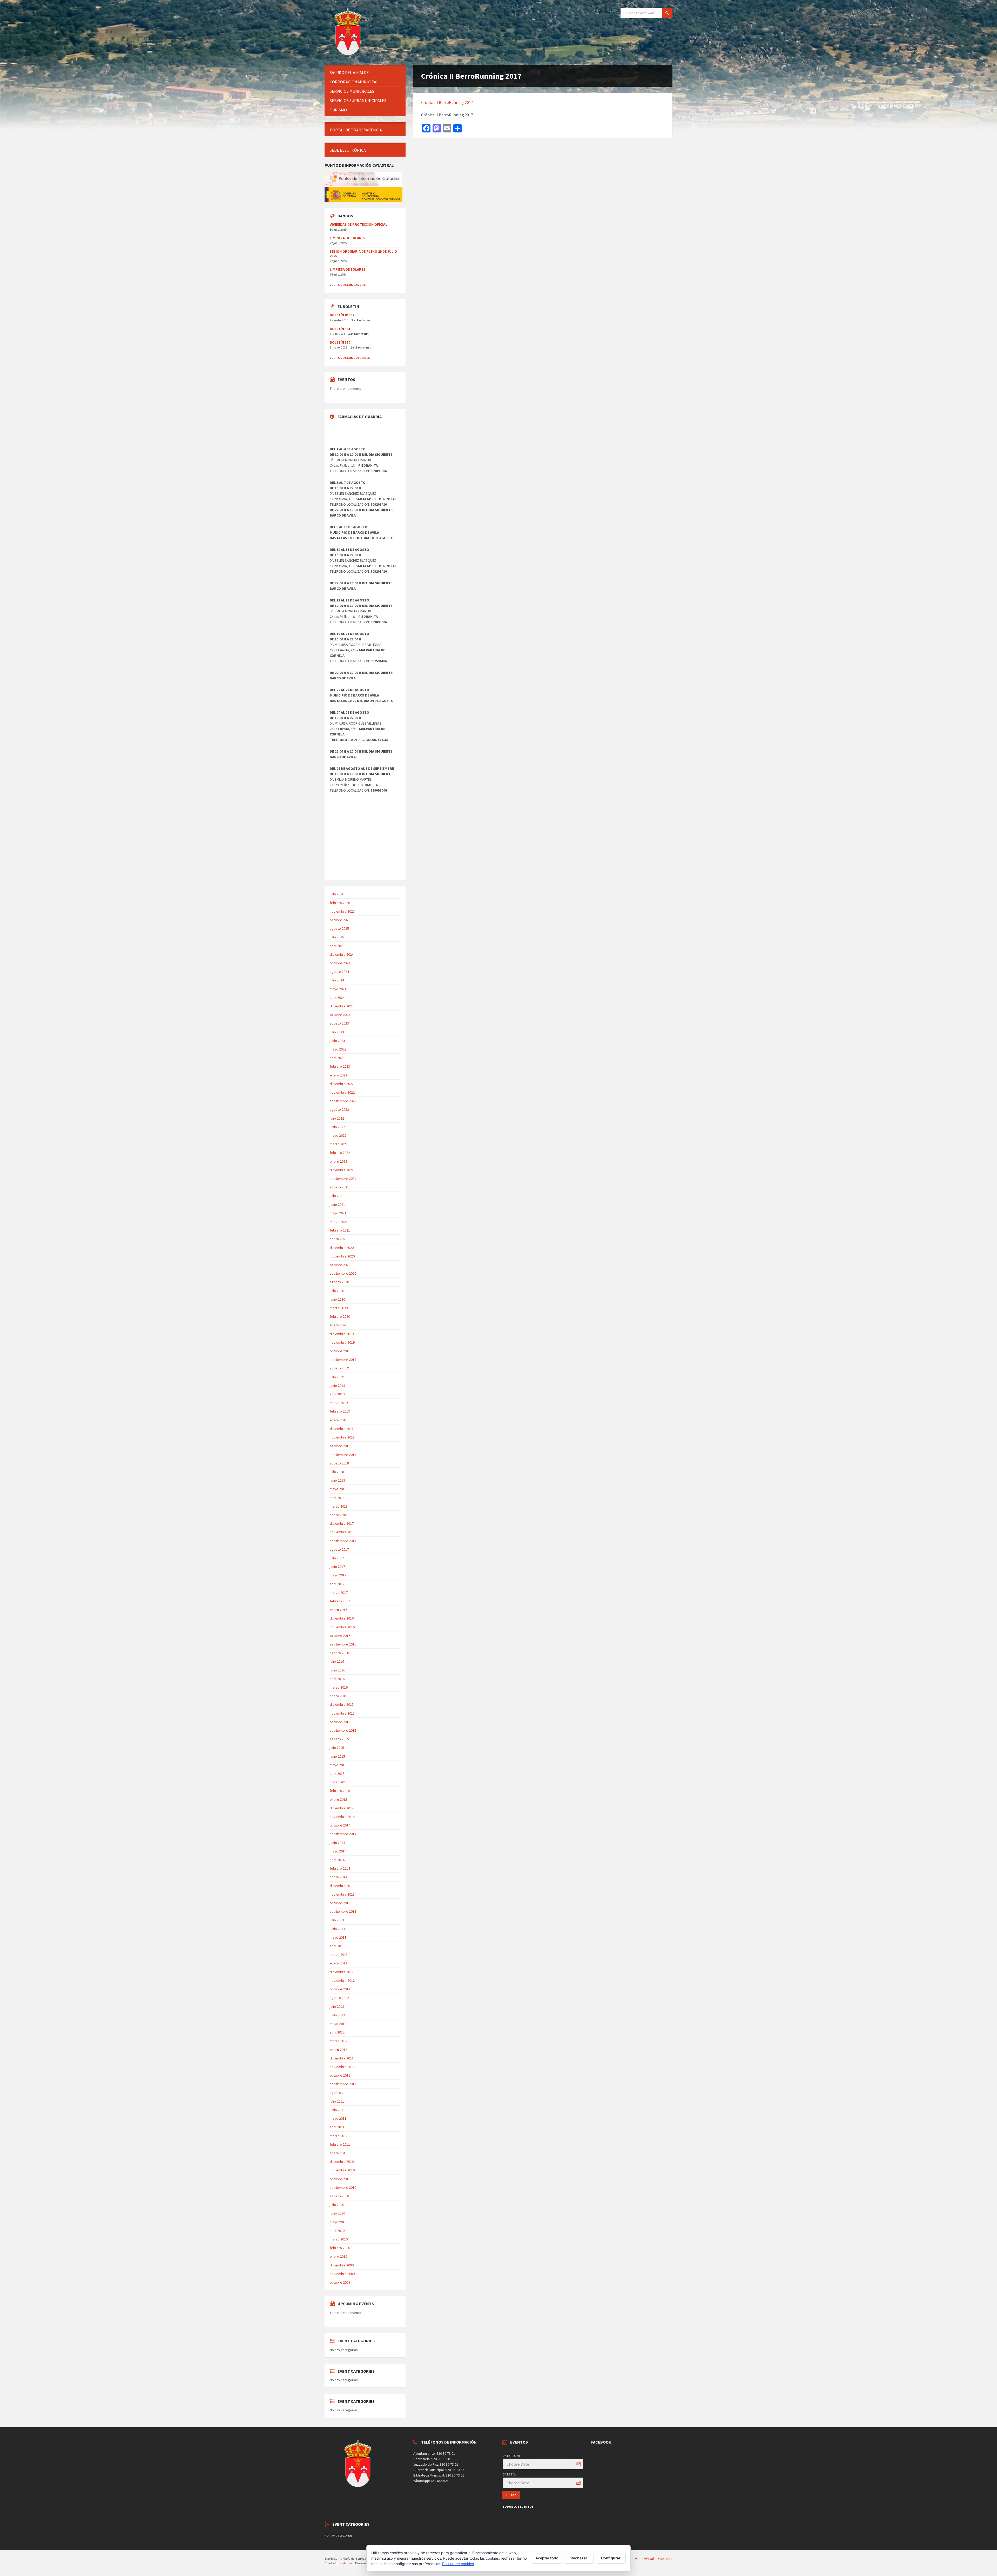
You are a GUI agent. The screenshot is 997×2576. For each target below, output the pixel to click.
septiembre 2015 (343, 1730)
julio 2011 (337, 2101)
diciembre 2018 (342, 1429)
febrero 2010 (340, 2248)
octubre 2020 (340, 1265)
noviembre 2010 (342, 2170)
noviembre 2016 (342, 1627)
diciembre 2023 (342, 1006)
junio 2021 (337, 1205)
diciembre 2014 (342, 1808)
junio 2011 (337, 2110)
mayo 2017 (338, 1575)
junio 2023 (337, 1041)
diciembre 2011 (342, 2058)
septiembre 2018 (343, 1455)
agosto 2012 (339, 1998)
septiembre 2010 (343, 2187)
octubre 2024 (340, 963)
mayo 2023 (338, 1049)
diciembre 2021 (342, 1170)
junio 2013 (337, 1929)
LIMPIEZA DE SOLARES (348, 238)
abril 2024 (337, 998)
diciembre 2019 (342, 1334)
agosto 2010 (339, 2196)
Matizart (348, 2563)
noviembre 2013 (342, 1894)
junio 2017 (337, 1567)
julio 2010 (337, 2205)
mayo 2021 (338, 1213)
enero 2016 (338, 1696)
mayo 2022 (338, 1135)
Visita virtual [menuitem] (644, 2559)
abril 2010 (337, 2231)
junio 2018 (337, 1480)
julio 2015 (337, 1748)
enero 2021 (338, 1239)
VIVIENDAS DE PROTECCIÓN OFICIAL (358, 224)
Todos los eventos (518, 2507)
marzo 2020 (339, 1308)
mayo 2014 (338, 1851)
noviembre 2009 (342, 2274)
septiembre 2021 (343, 1179)
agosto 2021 (339, 1187)
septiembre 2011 (343, 2084)
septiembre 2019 (343, 1360)
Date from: (511, 2456)
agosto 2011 (339, 2093)
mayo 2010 (338, 2222)
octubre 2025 (340, 920)
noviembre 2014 (342, 1817)
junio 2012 (337, 2015)
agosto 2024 (339, 972)
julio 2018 (337, 1472)
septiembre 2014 (343, 1834)
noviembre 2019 (342, 1342)
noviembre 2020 (342, 1256)
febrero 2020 (340, 1316)
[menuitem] (365, 73)
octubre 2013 (340, 1903)
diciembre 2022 (342, 1084)
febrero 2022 (340, 1153)
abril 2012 (337, 2032)
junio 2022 (337, 1127)
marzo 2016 (339, 1687)
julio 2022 (337, 1118)
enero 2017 (338, 1610)
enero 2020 (338, 1325)
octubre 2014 (340, 1825)
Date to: (509, 2474)
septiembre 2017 (343, 1541)
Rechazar (579, 2558)
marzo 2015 (339, 1782)
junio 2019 (337, 1386)
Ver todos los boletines (350, 358)
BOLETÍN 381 (340, 329)
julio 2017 (337, 1558)
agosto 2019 (339, 1368)
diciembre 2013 (342, 1886)
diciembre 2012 (342, 1972)
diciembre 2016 (342, 1618)
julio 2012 (337, 2006)
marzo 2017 (339, 1593)
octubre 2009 (340, 2282)
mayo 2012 (338, 2024)
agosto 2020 (339, 1282)
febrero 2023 (340, 1066)
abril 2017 (337, 1584)
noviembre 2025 (342, 911)
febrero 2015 (340, 1791)
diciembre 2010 (342, 2162)
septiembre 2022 (343, 1101)
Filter (511, 2495)
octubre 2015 (340, 1722)
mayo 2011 (338, 2118)
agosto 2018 (339, 1463)
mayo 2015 (338, 1765)
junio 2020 (337, 1299)
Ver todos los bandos (348, 285)
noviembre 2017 (342, 1532)
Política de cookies (458, 2564)
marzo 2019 (339, 1403)
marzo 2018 (339, 1506)
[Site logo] (349, 55)
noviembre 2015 (342, 1713)
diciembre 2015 (342, 1704)
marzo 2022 (339, 1144)
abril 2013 (337, 1946)
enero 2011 (338, 2153)
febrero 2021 (340, 1230)
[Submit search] (667, 13)
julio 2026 (337, 894)
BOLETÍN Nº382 (342, 315)
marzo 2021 (339, 1222)
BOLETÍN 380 (340, 342)
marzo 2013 (339, 1955)
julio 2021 (337, 1196)
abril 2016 (337, 1679)
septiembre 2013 (343, 1911)
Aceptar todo (547, 2558)
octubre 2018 (340, 1446)
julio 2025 (337, 937)
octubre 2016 (340, 1636)
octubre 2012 (340, 1989)
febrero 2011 (340, 2144)
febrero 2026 (340, 903)
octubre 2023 (340, 1015)
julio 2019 (337, 1377)
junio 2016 (337, 1670)
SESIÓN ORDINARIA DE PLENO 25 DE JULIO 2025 (363, 254)
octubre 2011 (340, 2075)
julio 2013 (337, 1920)
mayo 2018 (338, 1489)
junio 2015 (337, 1756)
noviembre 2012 (342, 1980)
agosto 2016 (339, 1653)
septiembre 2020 (343, 1273)
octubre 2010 (340, 2179)
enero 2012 (338, 2050)
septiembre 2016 (343, 1644)
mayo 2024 (338, 989)
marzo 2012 (339, 2041)
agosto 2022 (339, 1109)
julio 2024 (337, 980)
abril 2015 (337, 1774)
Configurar (611, 2558)
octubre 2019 (340, 1351)
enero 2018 (338, 1515)
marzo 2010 (339, 2239)
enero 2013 (338, 1963)
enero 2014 (338, 1877)
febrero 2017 (340, 1601)
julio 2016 (337, 1661)
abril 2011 (337, 2127)
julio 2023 (337, 1032)
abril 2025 (337, 946)
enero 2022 (338, 1161)
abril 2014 (337, 1860)
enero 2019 (338, 1420)
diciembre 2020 (342, 1248)
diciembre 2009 (342, 2265)
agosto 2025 (339, 928)
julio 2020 (337, 1291)
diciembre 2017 (342, 1523)
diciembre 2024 (342, 954)
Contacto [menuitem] (665, 2559)
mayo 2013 (338, 1937)
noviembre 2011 (342, 2067)
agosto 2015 (339, 1739)
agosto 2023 (339, 1023)
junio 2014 (337, 1843)
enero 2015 (338, 1799)
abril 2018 (337, 1498)
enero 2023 (338, 1075)
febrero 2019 (340, 1411)
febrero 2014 (340, 1868)
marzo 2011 (339, 2136)
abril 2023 (337, 1058)
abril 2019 (337, 1394)
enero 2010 (338, 2256)
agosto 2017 (339, 1549)
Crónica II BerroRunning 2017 (447, 102)
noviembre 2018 (342, 1437)
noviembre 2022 (342, 1092)
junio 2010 (337, 2213)
